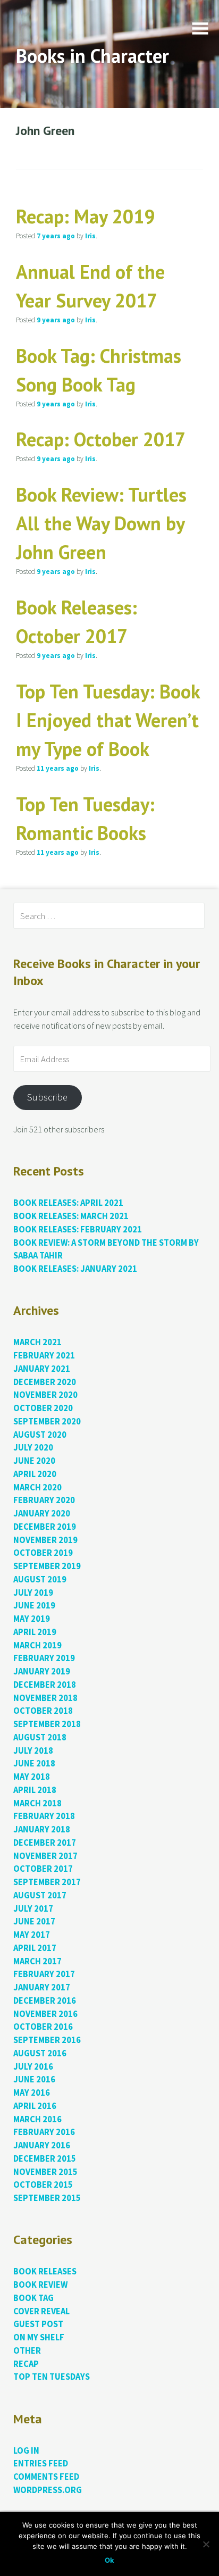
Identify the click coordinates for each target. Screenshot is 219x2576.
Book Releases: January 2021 (75, 1269)
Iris (90, 236)
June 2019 (34, 1606)
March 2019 (37, 1645)
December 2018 (45, 1685)
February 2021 (44, 1356)
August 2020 (40, 1435)
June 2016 (34, 2079)
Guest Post (38, 2324)
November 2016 (45, 2014)
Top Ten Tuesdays (52, 2377)
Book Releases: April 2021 (68, 1203)
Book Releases (45, 2271)
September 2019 (47, 1566)
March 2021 (37, 1342)
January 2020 (42, 1514)
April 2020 (35, 1474)
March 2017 (37, 1961)
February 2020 (44, 1500)
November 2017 (45, 1856)
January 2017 (42, 1987)
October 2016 (43, 2027)
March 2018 (37, 1803)
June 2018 (34, 1764)
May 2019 (32, 1619)
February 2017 (44, 1974)
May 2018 (32, 1777)
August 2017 (40, 1895)
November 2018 (45, 1698)
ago (56, 236)
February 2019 (44, 1658)
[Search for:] (109, 916)
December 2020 (45, 1382)
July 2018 (33, 1751)
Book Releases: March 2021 (71, 1216)
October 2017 (43, 1869)
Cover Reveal (41, 2311)
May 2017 (32, 1935)
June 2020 (34, 1461)
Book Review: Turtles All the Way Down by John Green (101, 523)
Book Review (40, 2285)
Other (27, 2351)
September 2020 (47, 1422)
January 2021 (42, 1369)
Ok (109, 2560)
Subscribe (47, 1097)
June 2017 (34, 1921)
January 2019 (42, 1672)
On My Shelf (39, 2337)
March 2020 (37, 1487)
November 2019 (45, 1540)
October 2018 (43, 1711)
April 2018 (35, 1790)
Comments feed (46, 2477)
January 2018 (42, 1829)
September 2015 (47, 2198)
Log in (26, 2451)
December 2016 (45, 2001)
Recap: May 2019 (85, 216)
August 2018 (40, 1737)
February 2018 (44, 1816)
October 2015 (43, 2185)
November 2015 (45, 2172)
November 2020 (45, 1395)
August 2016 (40, 2053)
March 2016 (37, 2119)
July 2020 (33, 1448)
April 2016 (35, 2106)
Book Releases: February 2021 (78, 1229)
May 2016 (32, 2093)
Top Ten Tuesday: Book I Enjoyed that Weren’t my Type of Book (108, 720)
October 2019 (43, 1553)
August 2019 (40, 1579)
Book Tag (33, 2298)
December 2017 (45, 1843)
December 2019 (45, 1527)
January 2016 (42, 2145)
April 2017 (35, 1948)
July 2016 (33, 2067)
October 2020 (43, 1408)
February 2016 (44, 2132)
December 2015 (45, 2159)
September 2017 (47, 1882)
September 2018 (47, 1724)
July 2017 (33, 1909)
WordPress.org (48, 2490)
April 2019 (35, 1632)
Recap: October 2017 (101, 439)
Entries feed (41, 2464)
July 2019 (33, 1593)
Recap (26, 2364)
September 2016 (47, 2040)
